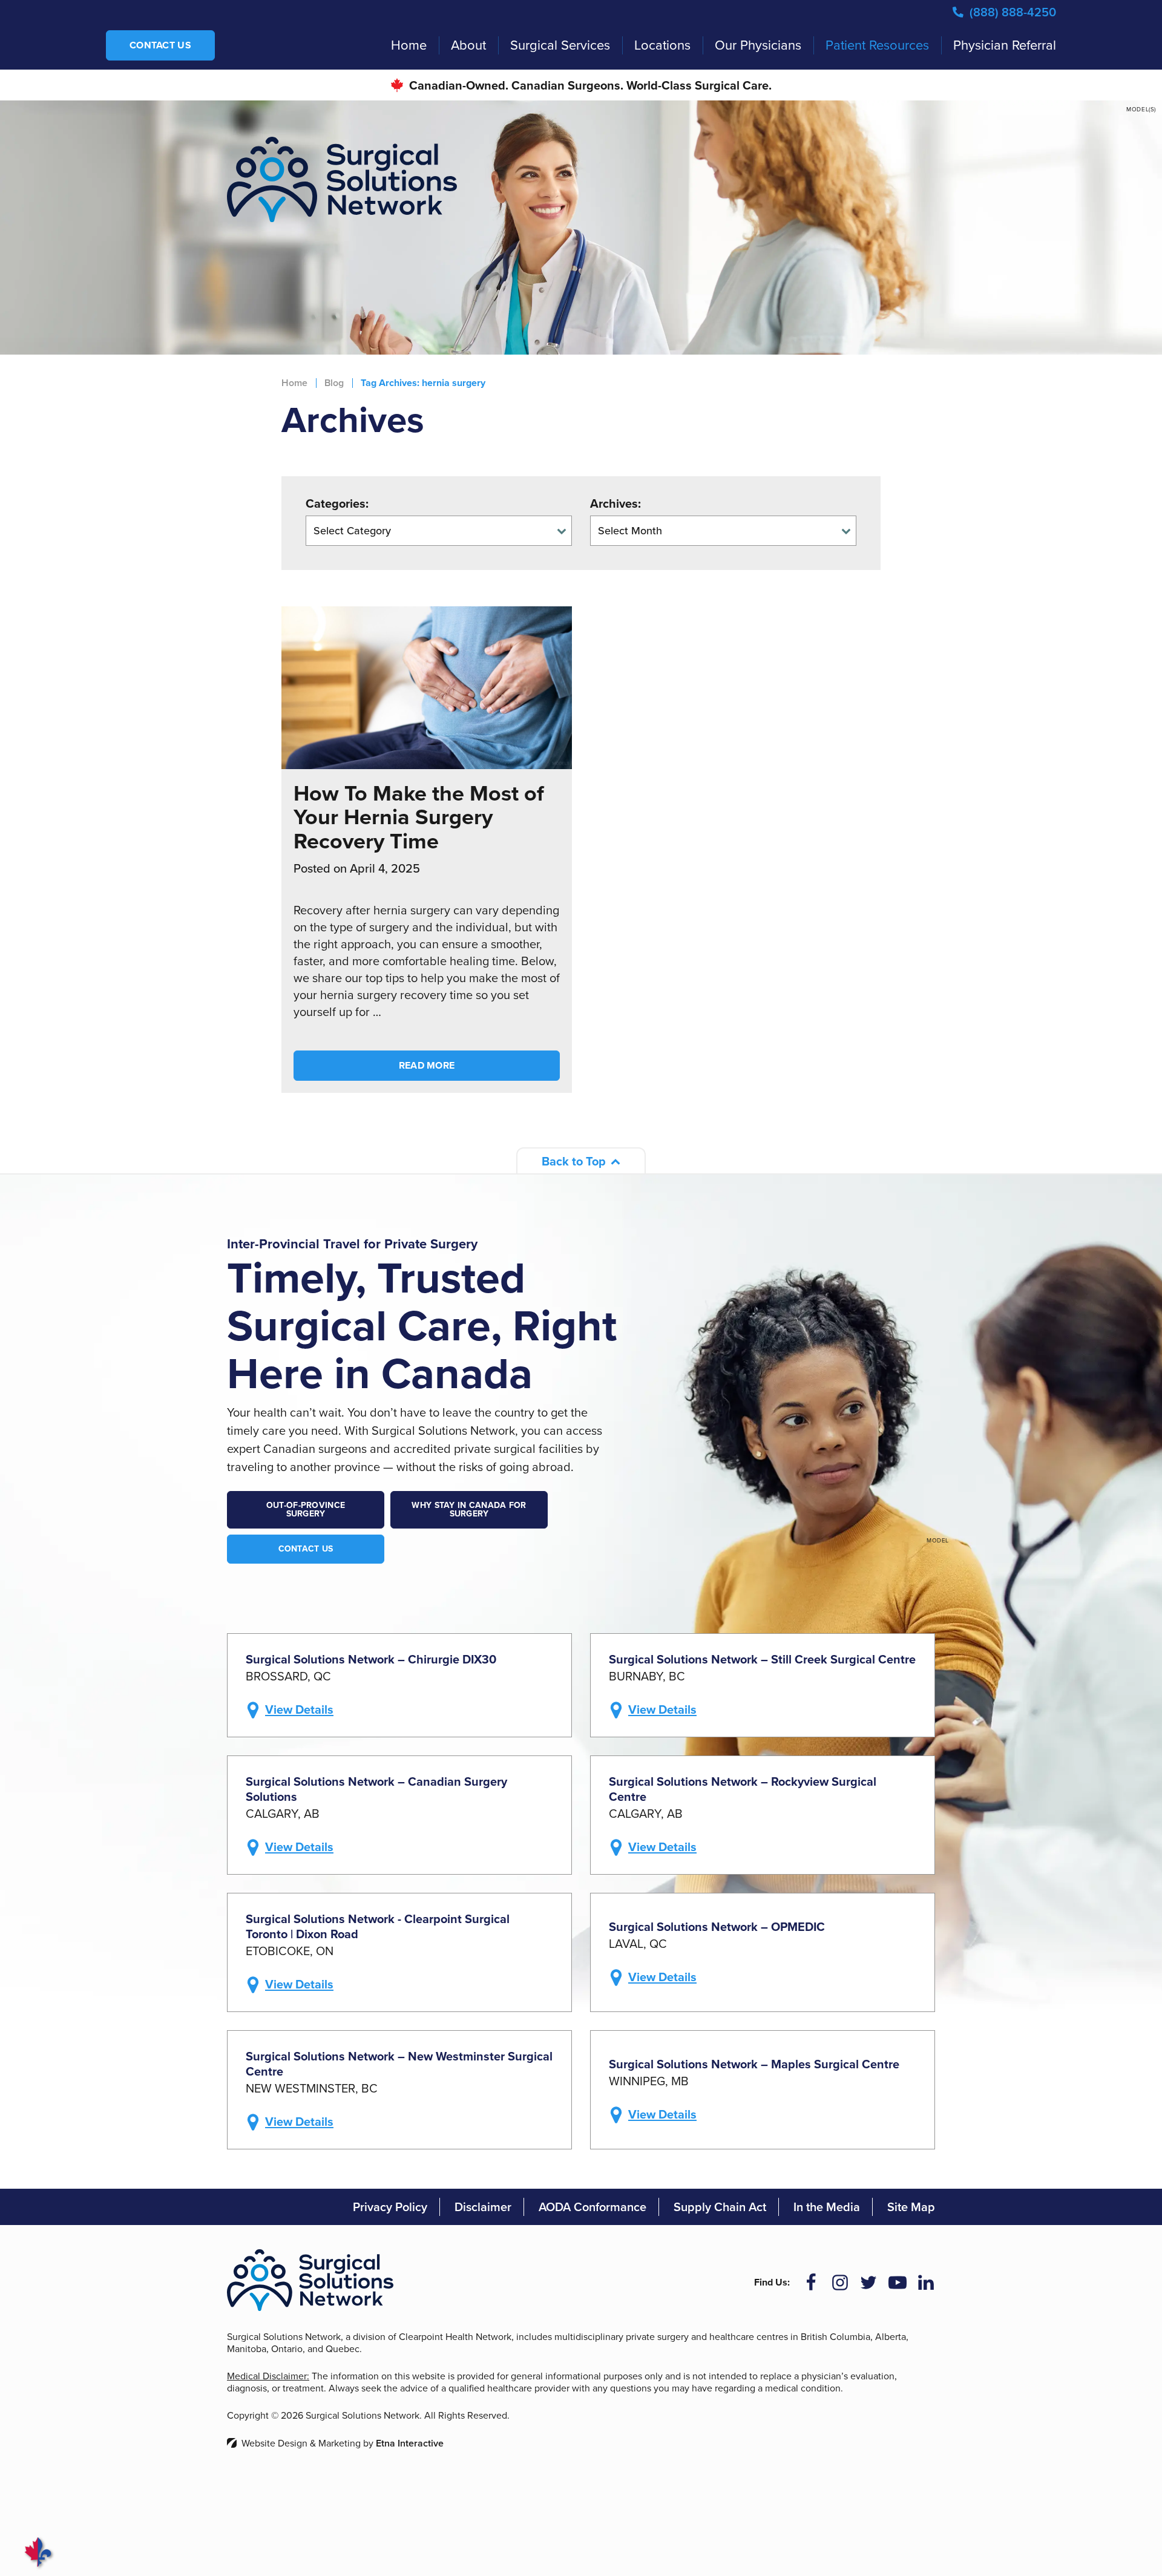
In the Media (827, 2207)
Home (409, 45)
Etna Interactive (410, 2443)
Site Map (911, 2207)
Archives (614, 503)
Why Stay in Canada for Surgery (469, 1509)
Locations (662, 45)
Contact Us (160, 45)
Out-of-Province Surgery (306, 1509)
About (468, 45)
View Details (299, 1709)
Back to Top (574, 1161)
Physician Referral (1005, 45)
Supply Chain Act (720, 2207)
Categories (336, 503)
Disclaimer (483, 2207)
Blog (334, 383)
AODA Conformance (592, 2207)
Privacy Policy (390, 2207)
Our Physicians (758, 45)
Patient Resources (877, 45)
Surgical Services (560, 45)
